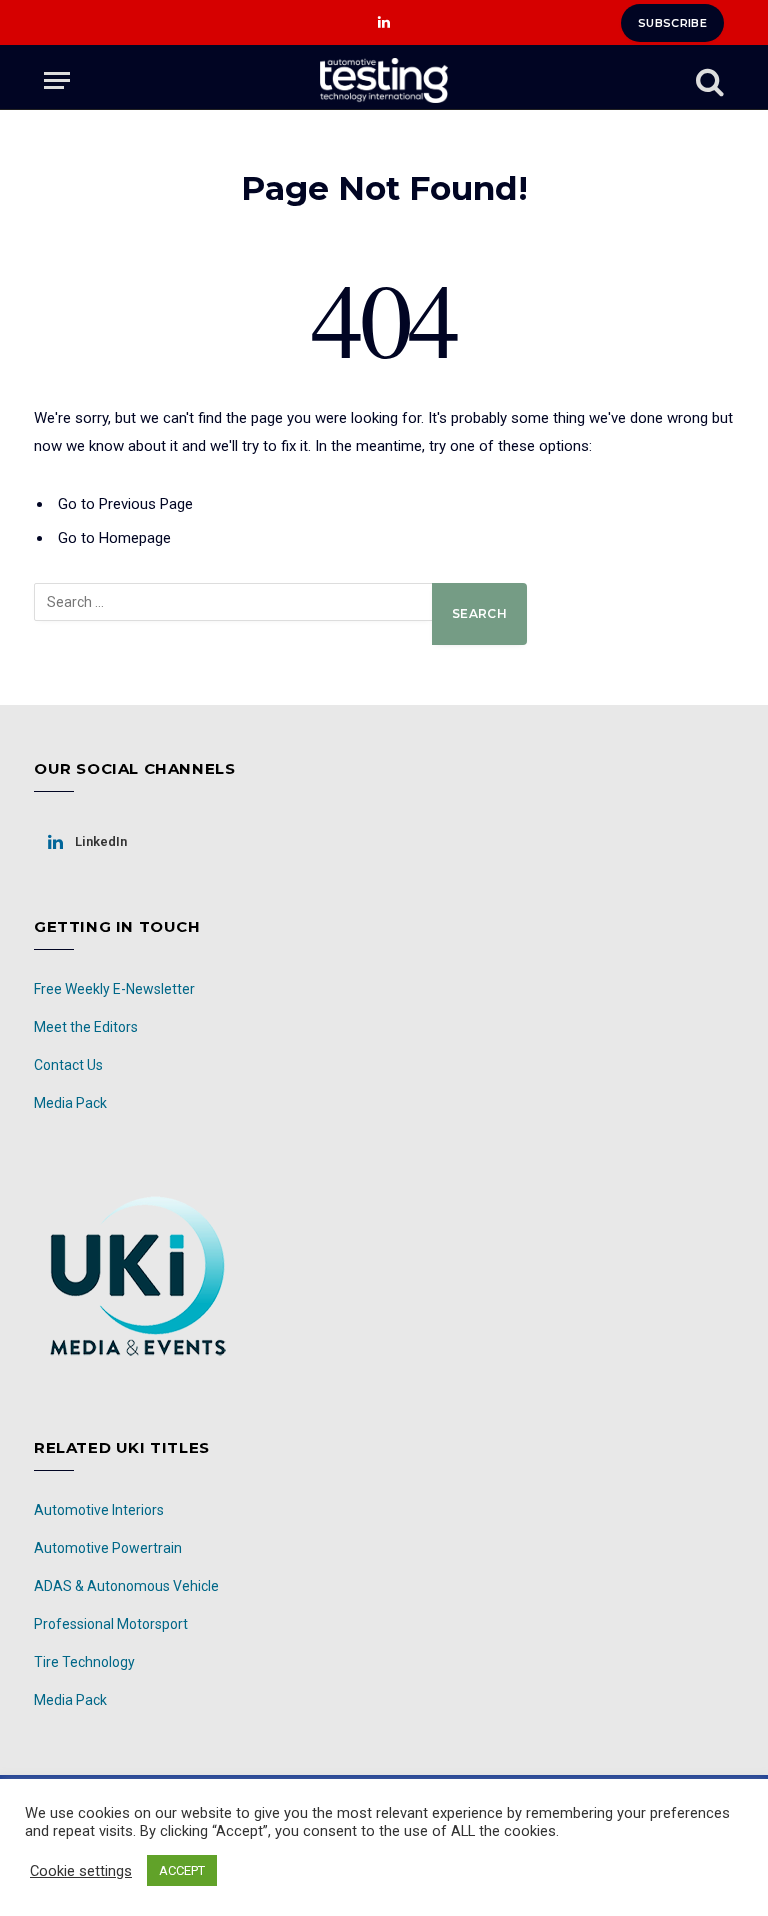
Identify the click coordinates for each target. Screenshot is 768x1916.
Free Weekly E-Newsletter (114, 989)
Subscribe (672, 23)
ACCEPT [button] (182, 1870)
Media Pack (70, 1103)
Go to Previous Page (125, 504)
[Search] (708, 80)
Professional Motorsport (111, 1624)
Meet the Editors (86, 1027)
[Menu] (57, 80)
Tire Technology (84, 1662)
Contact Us (68, 1065)
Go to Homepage (114, 538)
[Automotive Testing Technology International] (384, 80)
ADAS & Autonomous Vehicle (126, 1586)
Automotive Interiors (99, 1510)
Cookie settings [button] (81, 1871)
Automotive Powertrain (108, 1548)
